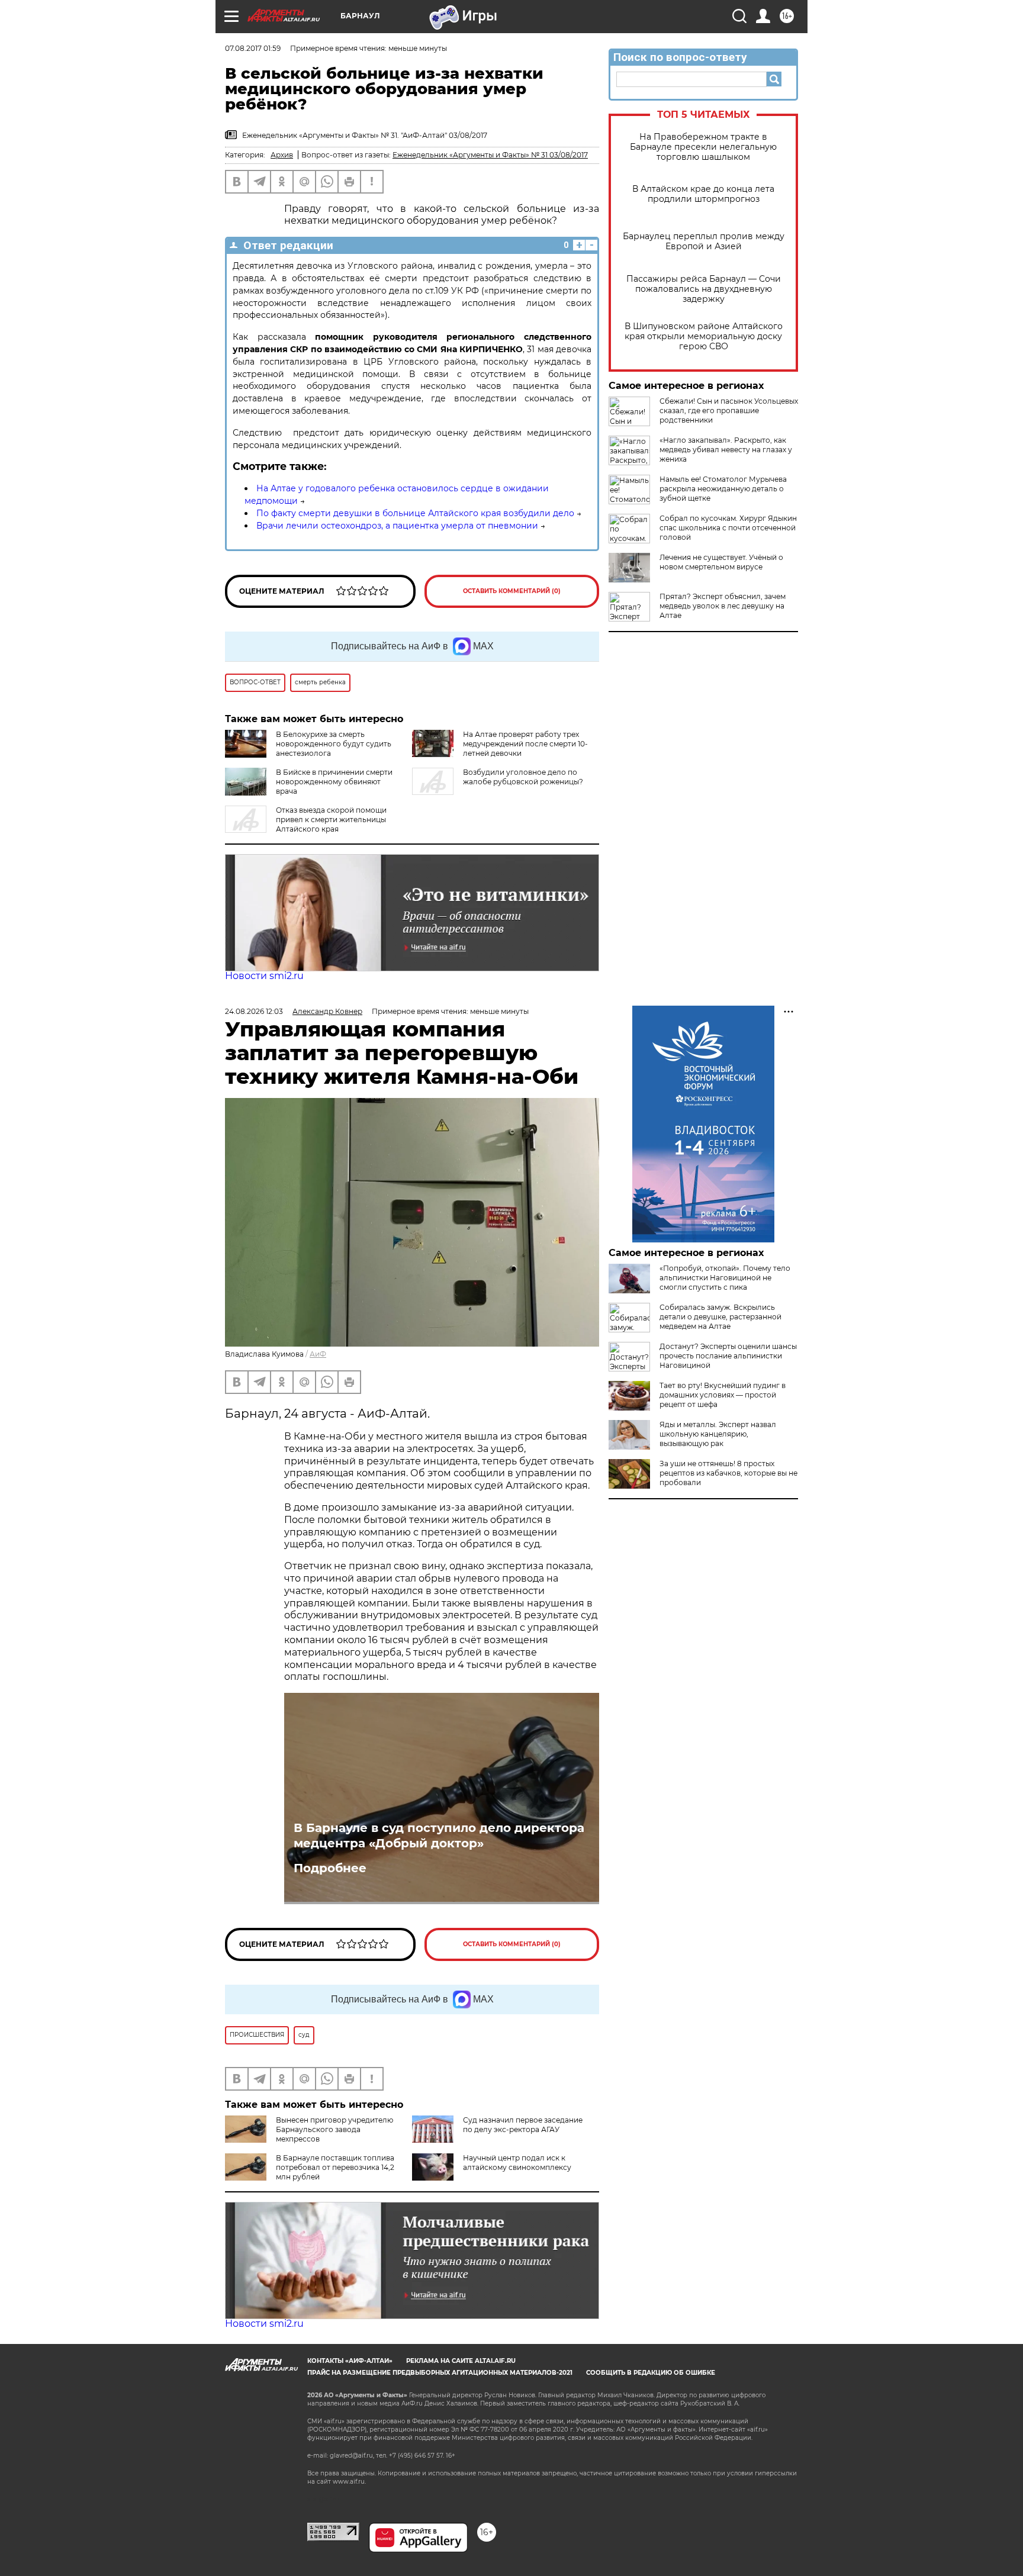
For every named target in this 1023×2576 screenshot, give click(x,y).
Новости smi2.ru (264, 976)
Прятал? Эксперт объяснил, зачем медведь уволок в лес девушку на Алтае (723, 606)
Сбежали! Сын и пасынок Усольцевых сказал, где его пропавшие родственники (729, 410)
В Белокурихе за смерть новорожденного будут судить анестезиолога (334, 744)
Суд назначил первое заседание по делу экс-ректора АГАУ (523, 2125)
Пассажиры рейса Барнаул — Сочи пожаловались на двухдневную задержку (704, 289)
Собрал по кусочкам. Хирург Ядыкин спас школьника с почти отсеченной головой (728, 528)
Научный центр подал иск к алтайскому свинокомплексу (517, 2163)
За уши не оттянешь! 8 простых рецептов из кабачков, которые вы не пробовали (728, 1473)
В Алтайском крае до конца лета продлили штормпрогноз (703, 194)
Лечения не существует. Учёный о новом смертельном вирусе (721, 562)
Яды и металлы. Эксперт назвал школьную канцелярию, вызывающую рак (718, 1434)
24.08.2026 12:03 (254, 1011)
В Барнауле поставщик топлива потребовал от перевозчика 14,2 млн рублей (335, 2167)
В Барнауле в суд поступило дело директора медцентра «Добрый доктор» (439, 1836)
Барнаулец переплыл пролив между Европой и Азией (704, 241)
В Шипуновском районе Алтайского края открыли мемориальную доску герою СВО (704, 337)
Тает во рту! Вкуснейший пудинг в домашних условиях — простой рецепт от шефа (723, 1395)
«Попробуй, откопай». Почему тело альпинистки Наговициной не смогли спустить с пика (725, 1278)
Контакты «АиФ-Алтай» (350, 2361)
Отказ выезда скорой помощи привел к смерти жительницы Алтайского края (331, 820)
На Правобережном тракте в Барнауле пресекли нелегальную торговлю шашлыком (703, 147)
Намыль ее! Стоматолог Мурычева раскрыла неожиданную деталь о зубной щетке (723, 489)
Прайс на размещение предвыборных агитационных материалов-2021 (440, 2373)
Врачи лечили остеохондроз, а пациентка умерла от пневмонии (397, 526)
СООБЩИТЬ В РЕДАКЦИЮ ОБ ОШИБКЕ (651, 2373)
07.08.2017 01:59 (253, 48)
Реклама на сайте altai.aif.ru (461, 2361)
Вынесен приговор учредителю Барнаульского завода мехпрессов (334, 2129)
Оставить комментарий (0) (512, 591)
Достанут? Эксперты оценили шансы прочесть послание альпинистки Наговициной (728, 1356)
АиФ (318, 1354)
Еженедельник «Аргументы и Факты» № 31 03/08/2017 (490, 155)
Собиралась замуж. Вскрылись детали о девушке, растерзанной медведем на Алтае (720, 1317)
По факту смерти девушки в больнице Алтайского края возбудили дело (415, 513)
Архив (282, 155)
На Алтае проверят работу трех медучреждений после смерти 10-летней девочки (525, 744)
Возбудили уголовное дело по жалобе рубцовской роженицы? (523, 777)
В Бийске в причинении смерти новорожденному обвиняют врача (334, 782)
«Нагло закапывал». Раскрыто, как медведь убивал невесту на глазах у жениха (726, 450)
